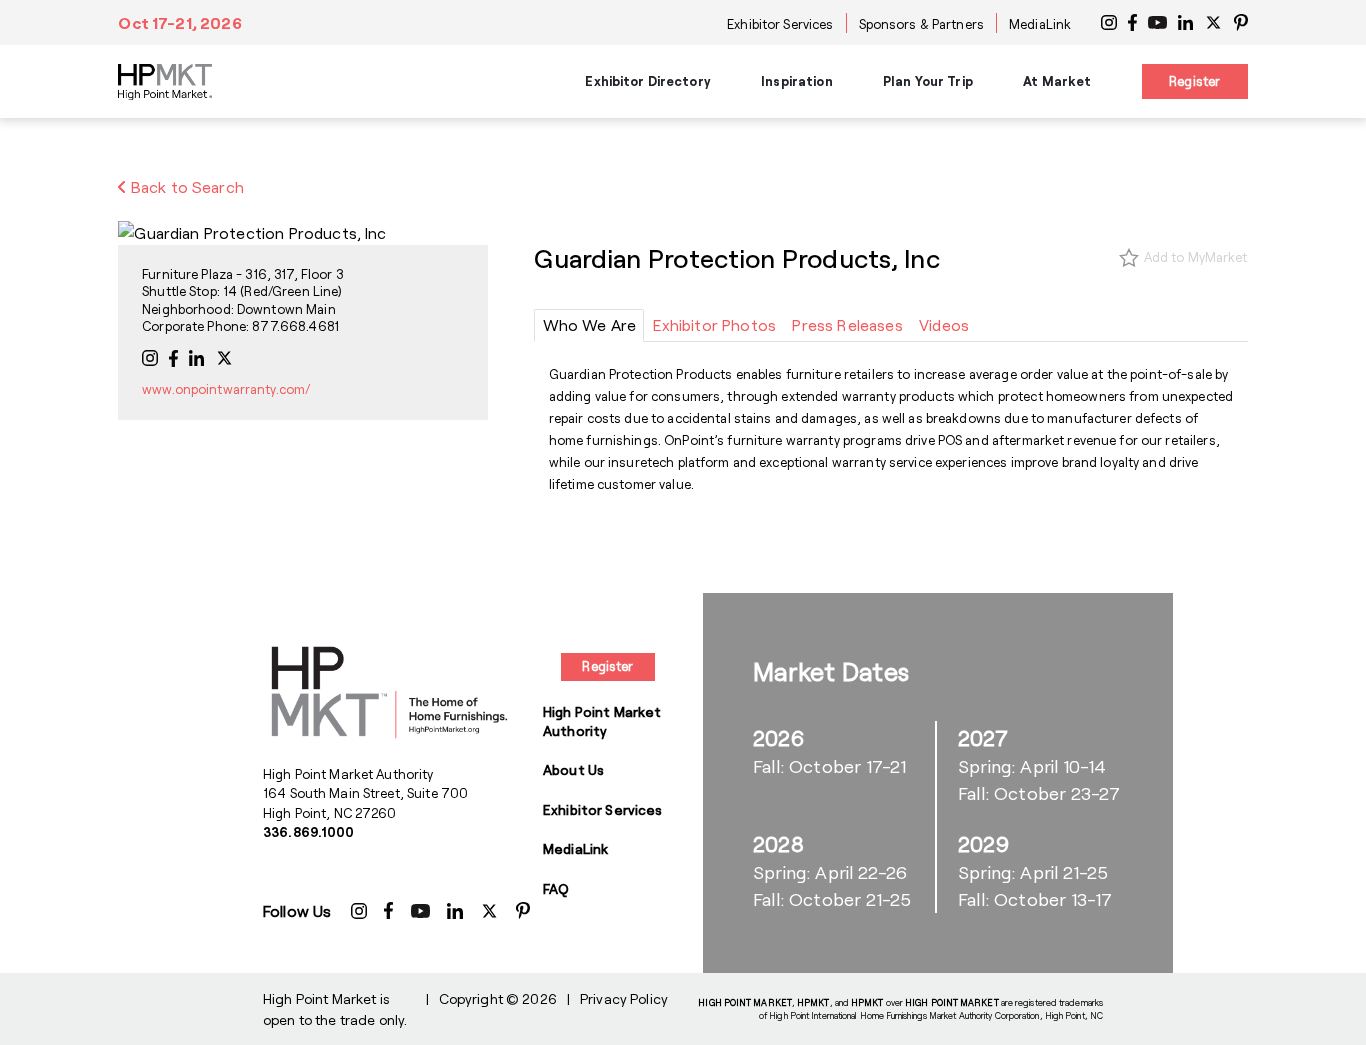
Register (1194, 81)
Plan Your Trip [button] (928, 81)
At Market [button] (1057, 81)
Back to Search (185, 186)
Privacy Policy (624, 998)
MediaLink (1040, 24)
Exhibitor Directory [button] (647, 81)
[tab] (589, 325)
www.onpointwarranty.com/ (226, 389)
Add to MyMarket (1196, 257)
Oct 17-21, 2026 (179, 22)
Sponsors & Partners (921, 24)
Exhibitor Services (780, 24)
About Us (573, 769)
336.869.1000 (309, 832)
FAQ (556, 888)
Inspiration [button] (796, 81)
